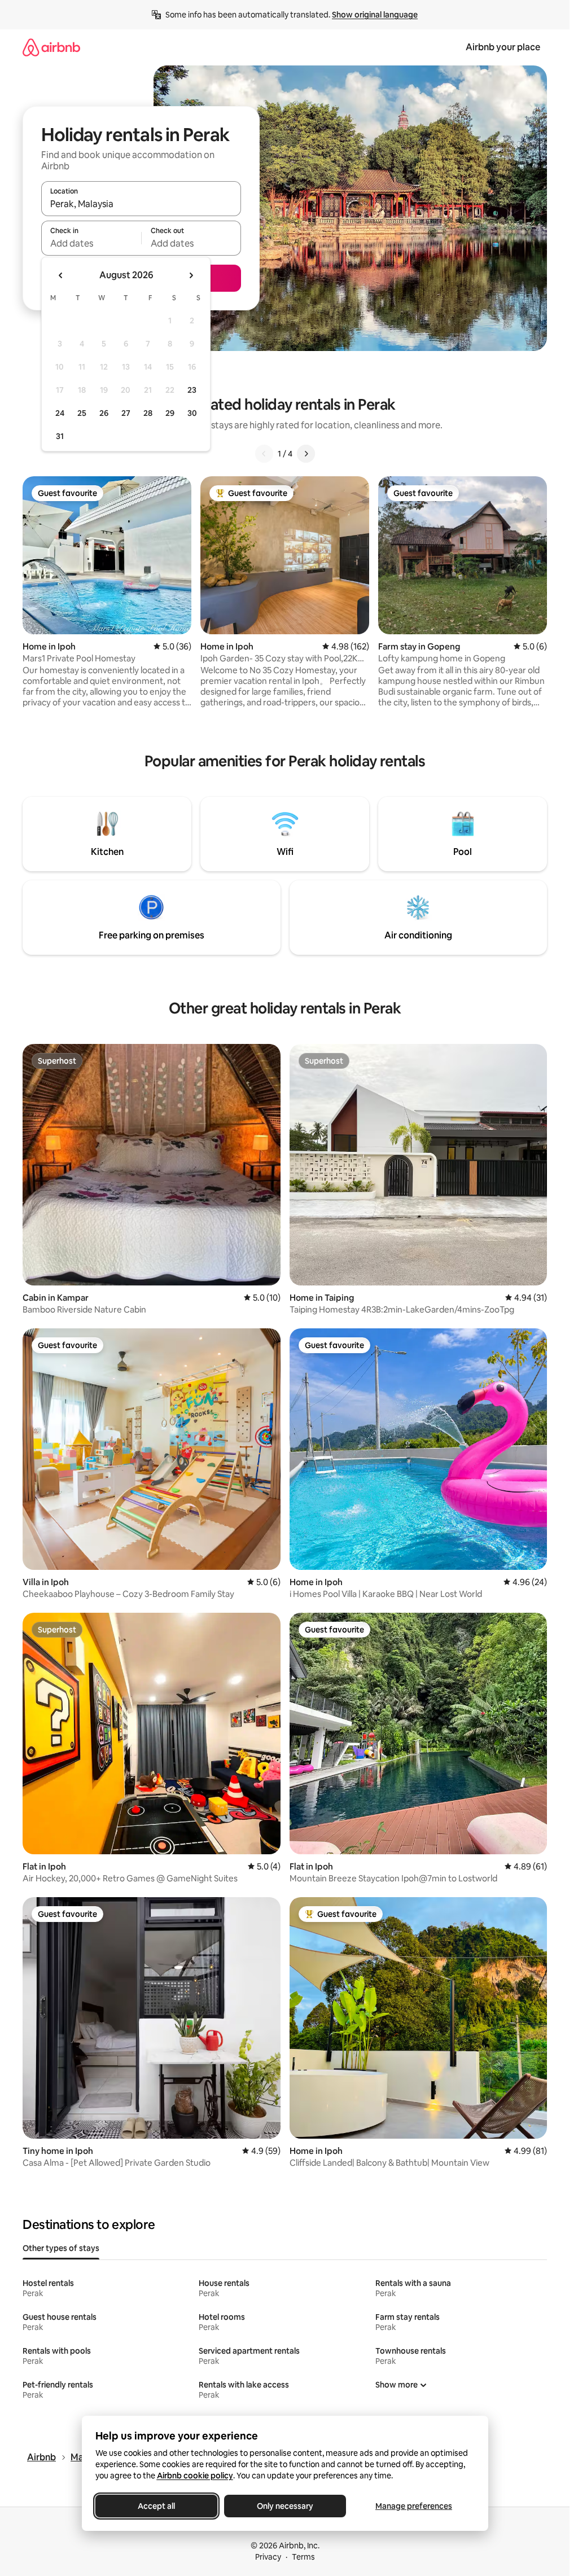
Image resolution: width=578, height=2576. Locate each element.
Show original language (375, 15)
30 (192, 413)
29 (170, 413)
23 (192, 390)
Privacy (268, 2557)
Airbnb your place (503, 47)
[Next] (306, 454)
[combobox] (141, 204)
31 (60, 436)
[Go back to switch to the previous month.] (61, 275)
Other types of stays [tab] (61, 2248)
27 (126, 413)
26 (104, 413)
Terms (303, 2557)
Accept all (156, 2506)
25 (82, 413)
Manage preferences (414, 2506)
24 (60, 413)
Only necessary (285, 2506)
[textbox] (91, 243)
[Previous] (264, 454)
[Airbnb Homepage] (51, 47)
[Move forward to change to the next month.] (191, 275)
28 (148, 413)
